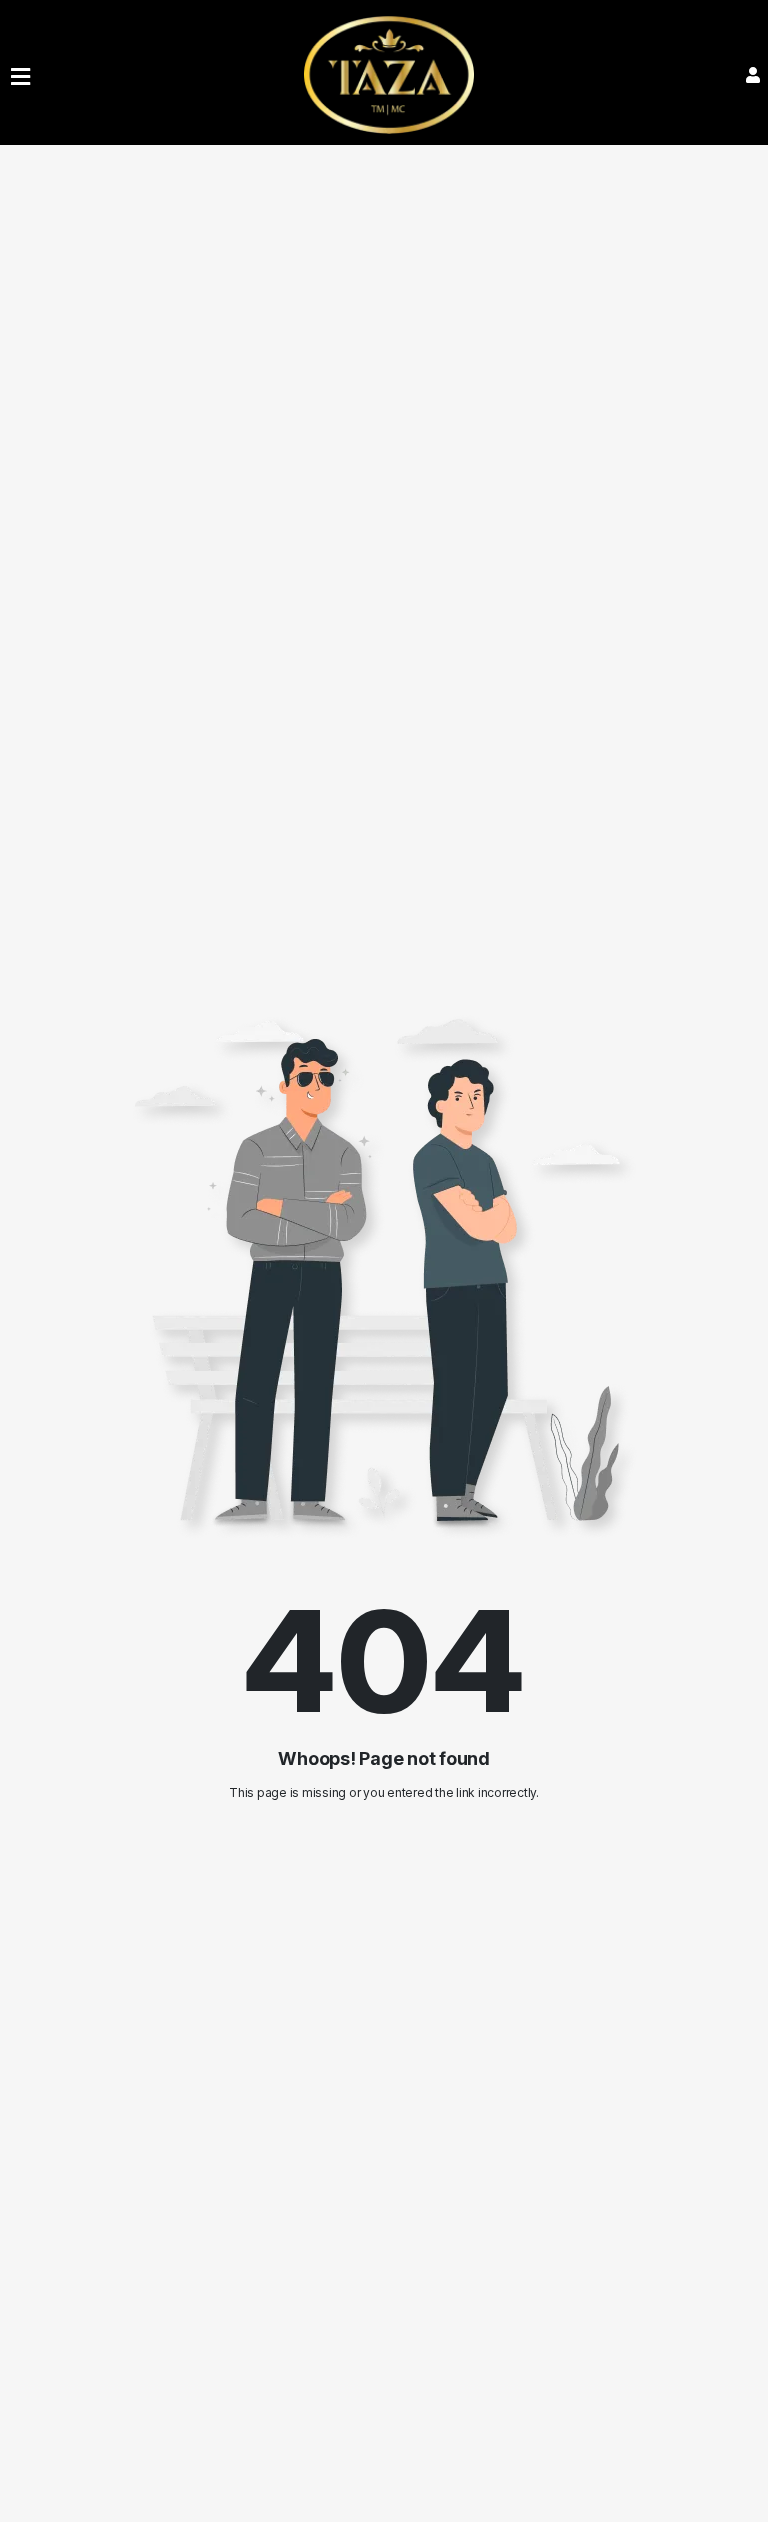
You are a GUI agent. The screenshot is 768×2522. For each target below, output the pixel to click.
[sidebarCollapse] (20, 73)
